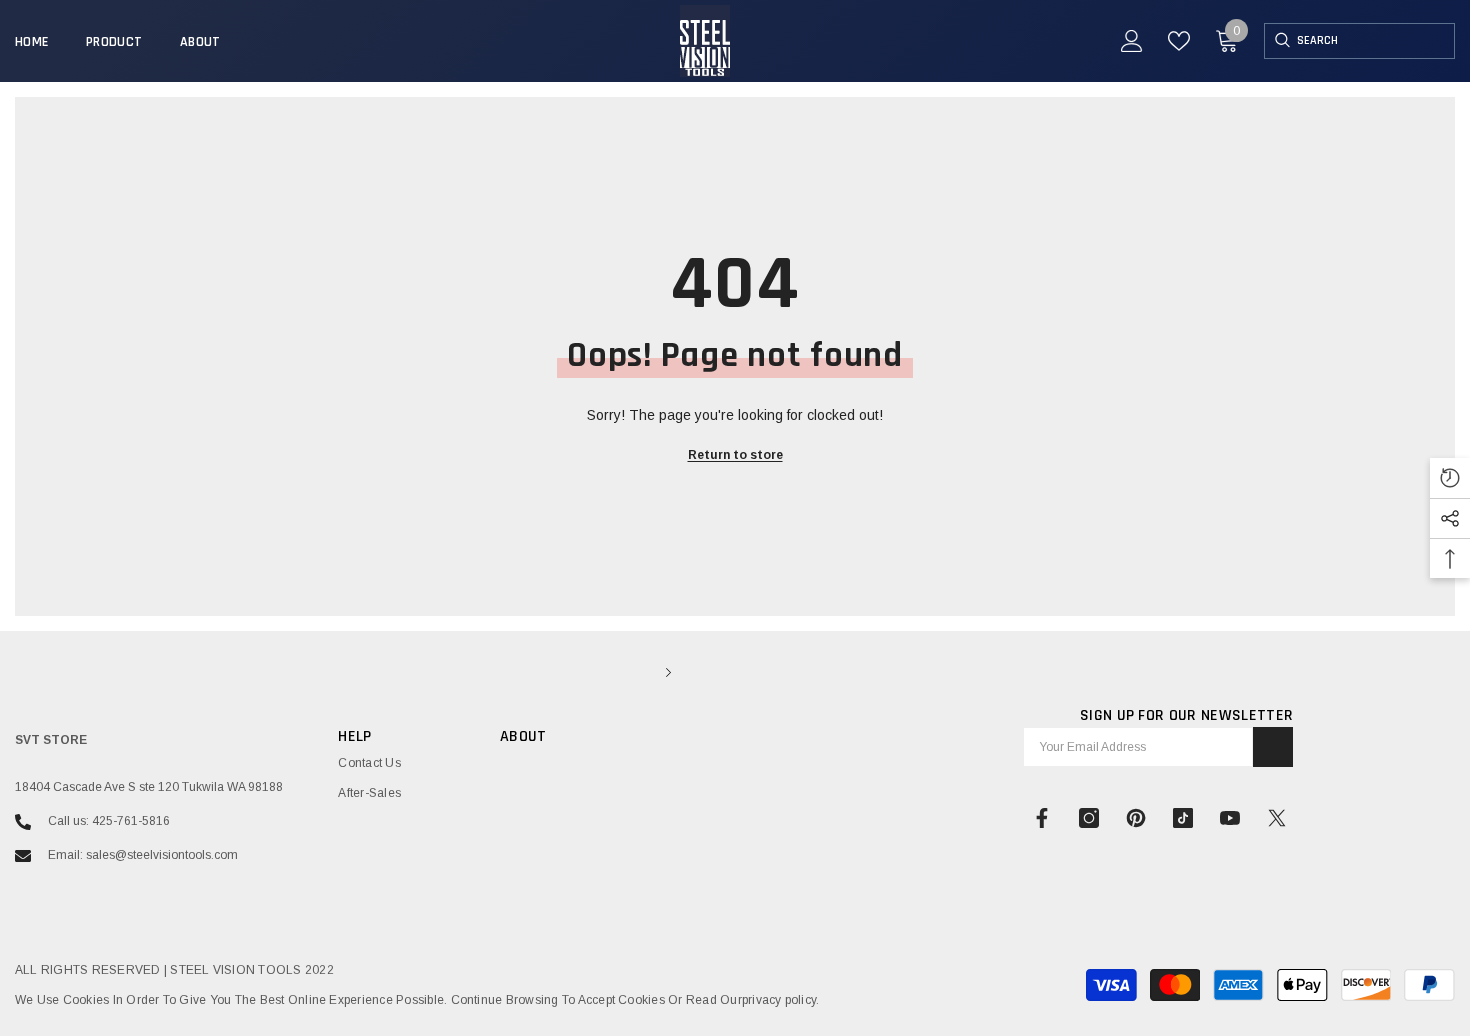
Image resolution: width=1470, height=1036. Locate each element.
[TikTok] (1183, 818)
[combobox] (1375, 41)
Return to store (735, 455)
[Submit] (1273, 747)
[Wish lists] (1179, 41)
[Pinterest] (1136, 818)
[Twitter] (1277, 818)
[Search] (1281, 41)
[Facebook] (1042, 818)
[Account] (1132, 41)
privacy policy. (781, 1000)
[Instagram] (1089, 818)
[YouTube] (1230, 818)
